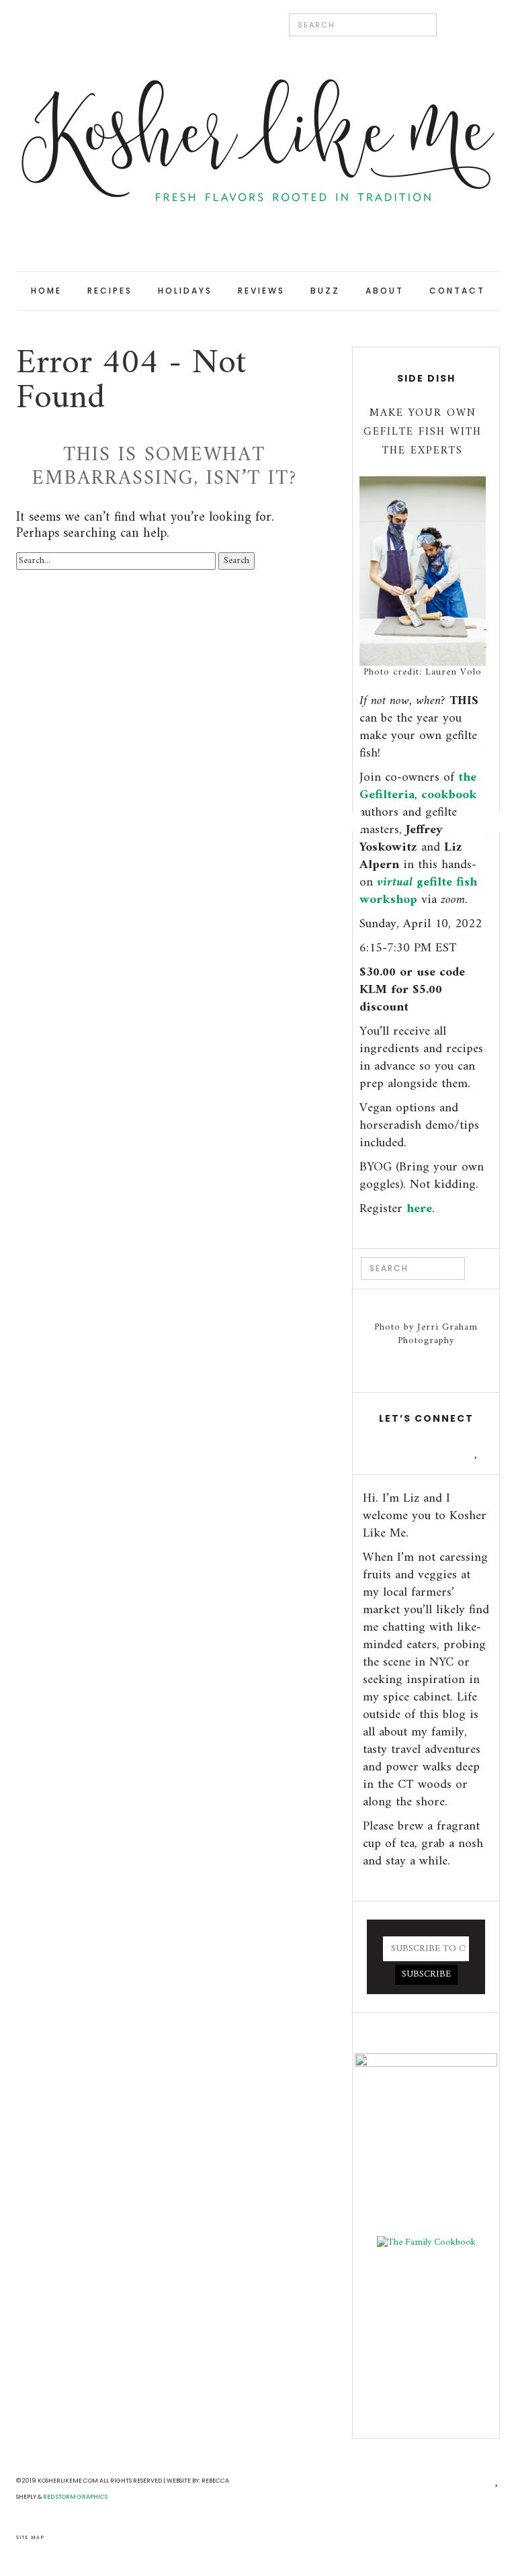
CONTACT (457, 291)
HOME (46, 291)
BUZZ (325, 291)
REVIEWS (261, 291)
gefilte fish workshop (418, 891)
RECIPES (110, 291)
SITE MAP (31, 2537)
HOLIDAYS (185, 291)
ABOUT (385, 291)
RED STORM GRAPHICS (75, 2497)
